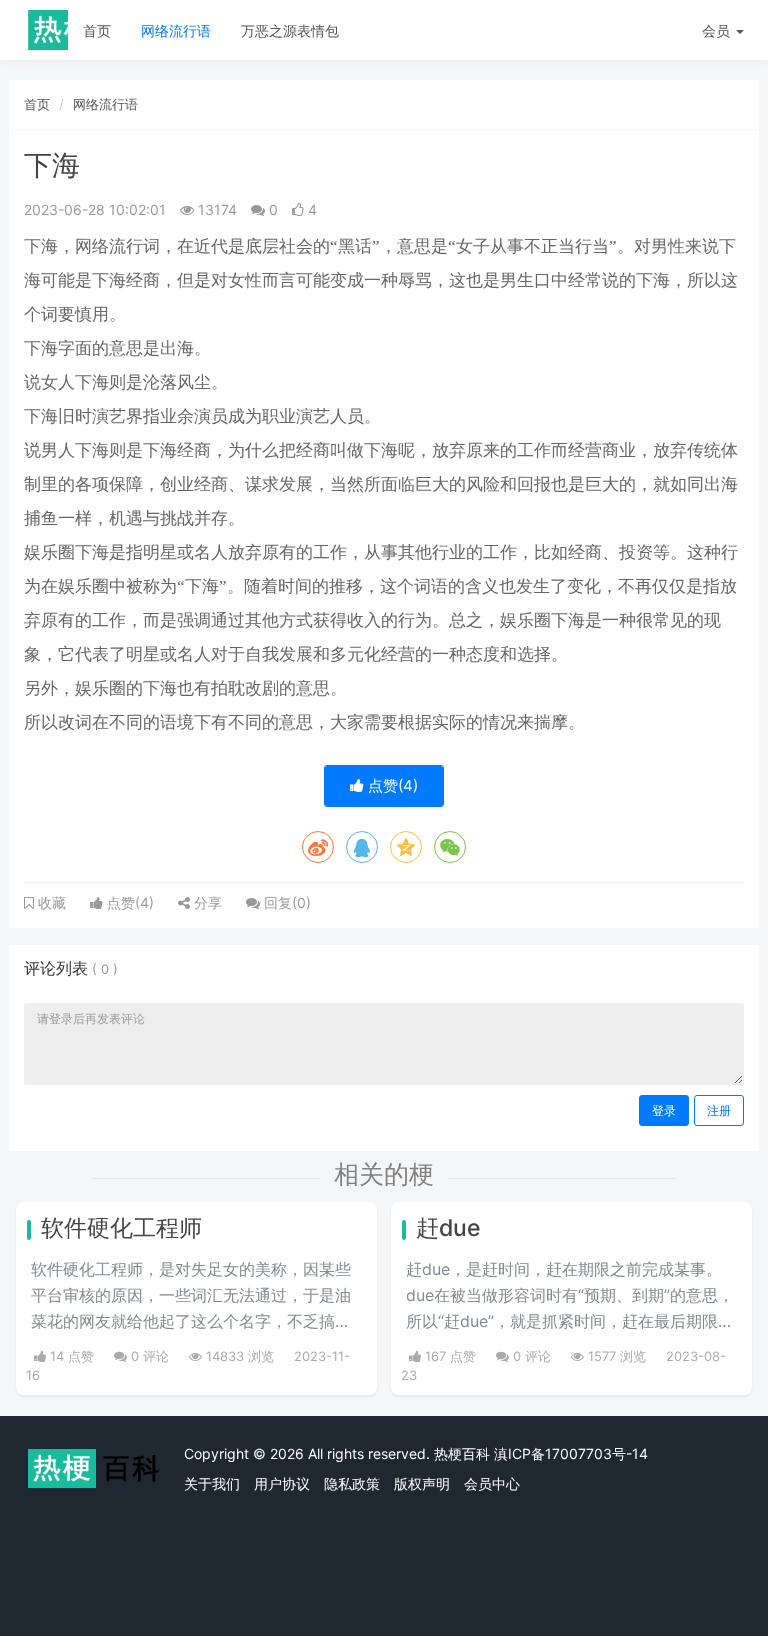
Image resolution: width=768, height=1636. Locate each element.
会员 (716, 30)
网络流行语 (176, 30)
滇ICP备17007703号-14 (571, 1453)
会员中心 (492, 1483)
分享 (206, 902)
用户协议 (282, 1483)
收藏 (50, 903)
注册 (719, 1110)
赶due (448, 1228)
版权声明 (422, 1483)
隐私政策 (352, 1483)
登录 (664, 1110)
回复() (285, 902)
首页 (97, 30)
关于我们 (212, 1483)
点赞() (391, 785)
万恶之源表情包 (290, 30)
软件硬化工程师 (121, 1228)
